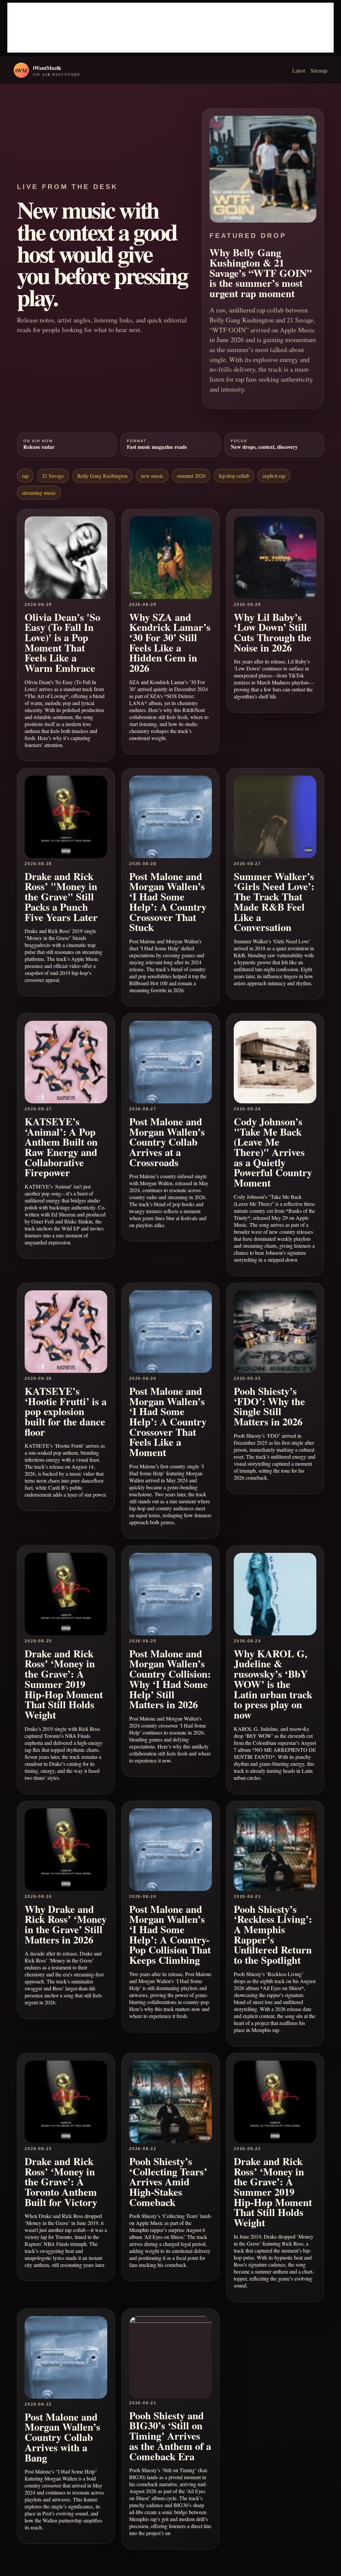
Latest (299, 70)
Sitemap (319, 70)
